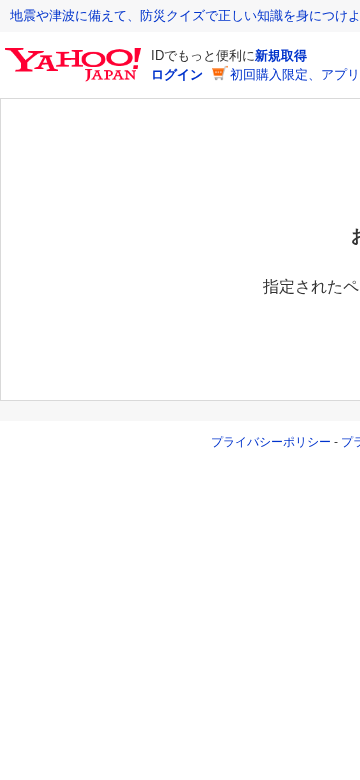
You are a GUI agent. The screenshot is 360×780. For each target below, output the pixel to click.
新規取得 (281, 55)
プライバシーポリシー (271, 442)
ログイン (177, 74)
